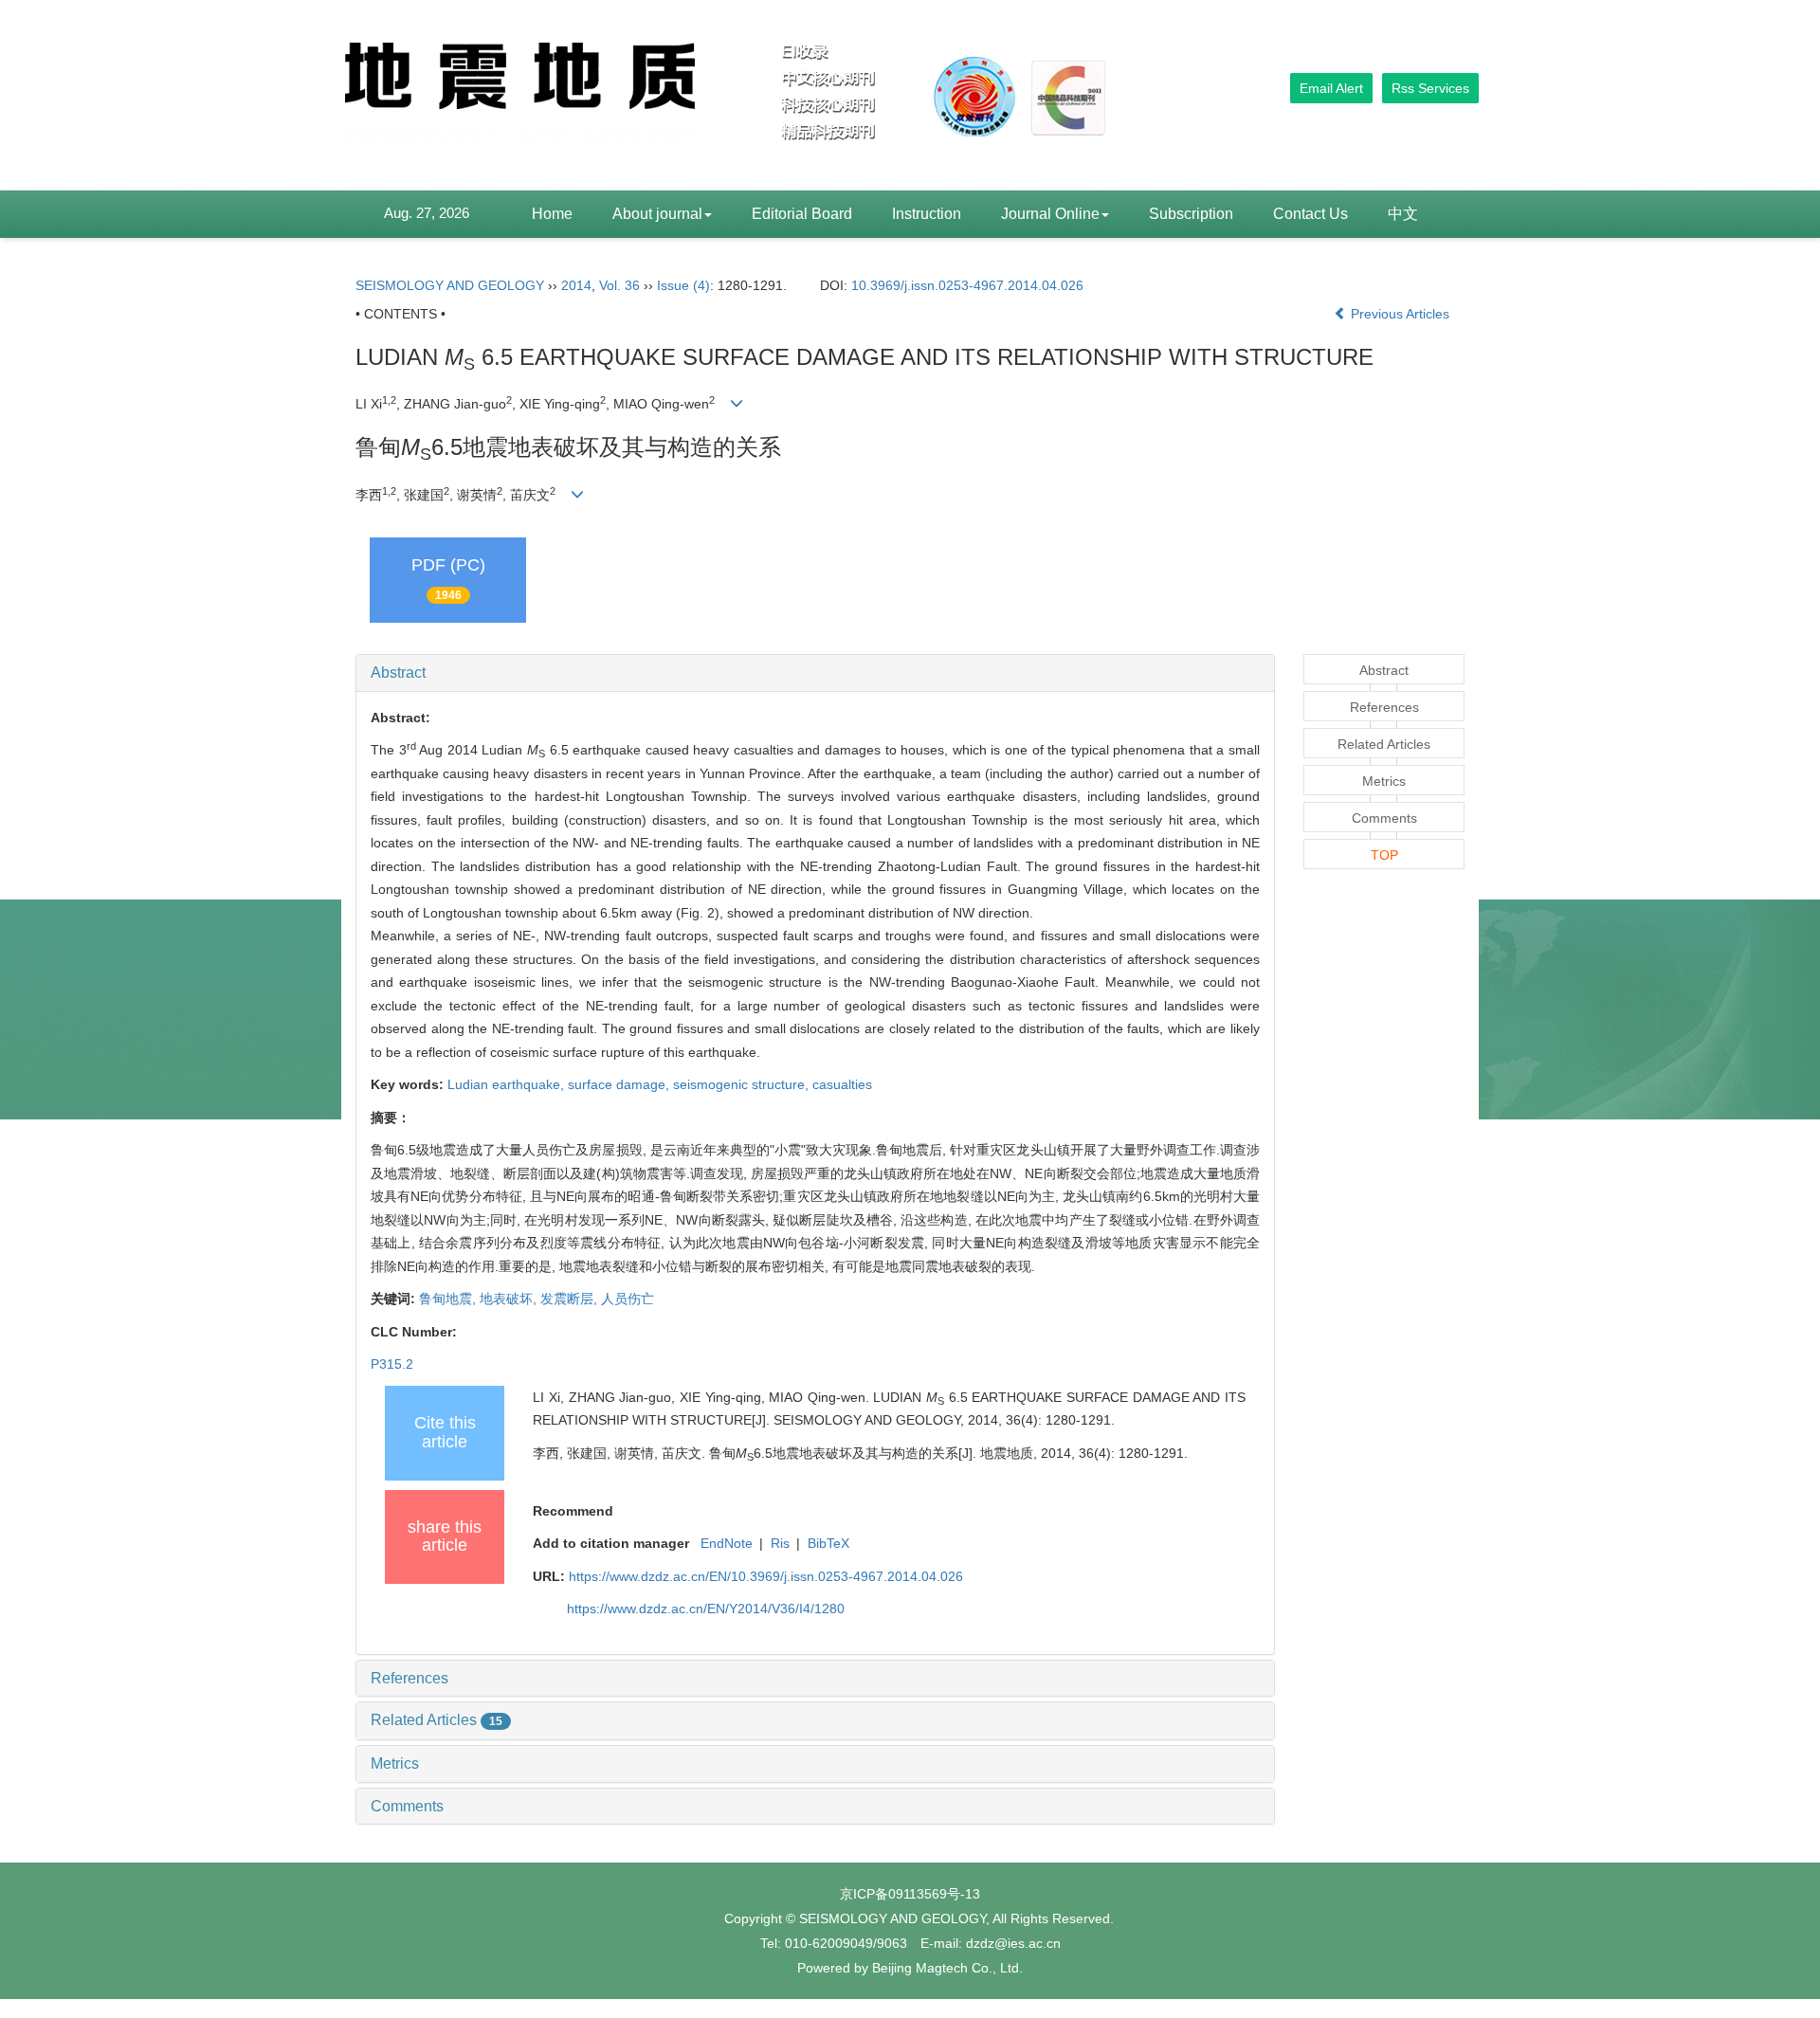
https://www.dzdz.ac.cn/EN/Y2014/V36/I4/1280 (706, 1609)
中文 (1403, 214)
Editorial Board (802, 214)
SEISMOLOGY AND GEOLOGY (450, 285)
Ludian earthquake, (508, 1084)
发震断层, (571, 1299)
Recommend (573, 1511)
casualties (842, 1084)
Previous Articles (1400, 314)
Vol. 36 (619, 285)
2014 (576, 285)
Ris (780, 1543)
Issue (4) (683, 285)
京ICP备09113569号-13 (910, 1894)
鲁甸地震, (449, 1299)
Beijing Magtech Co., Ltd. (947, 1968)
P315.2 (392, 1364)
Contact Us (1310, 214)
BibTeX (828, 1543)
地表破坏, (510, 1299)
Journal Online (1050, 214)
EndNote (727, 1543)
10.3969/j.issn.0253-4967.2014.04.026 (967, 285)
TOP (1384, 855)
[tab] (815, 673)
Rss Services (1430, 88)
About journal (657, 214)
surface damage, (620, 1084)
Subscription (1191, 214)
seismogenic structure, (743, 1084)
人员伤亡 (628, 1299)
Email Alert (1331, 88)
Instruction (927, 214)
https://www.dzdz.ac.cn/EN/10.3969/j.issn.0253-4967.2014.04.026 (766, 1576)
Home (552, 214)
